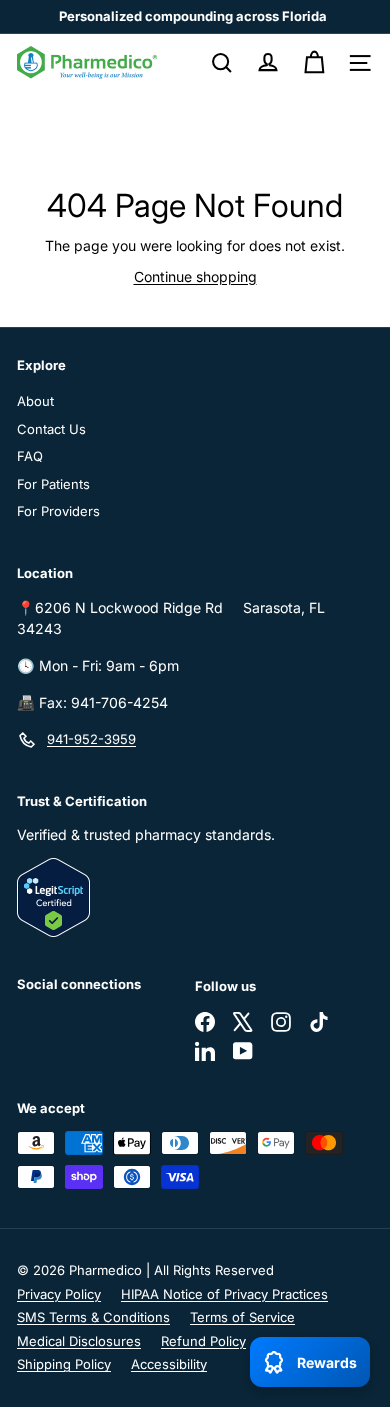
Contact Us (51, 429)
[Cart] (314, 63)
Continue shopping (195, 276)
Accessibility (169, 1364)
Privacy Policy (59, 1294)
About (35, 401)
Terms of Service (242, 1317)
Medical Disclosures (79, 1341)
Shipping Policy (64, 1364)
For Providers (58, 511)
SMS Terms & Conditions (93, 1317)
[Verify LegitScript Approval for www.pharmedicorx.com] (195, 897)
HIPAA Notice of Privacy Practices (224, 1294)
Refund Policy (203, 1341)
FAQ (30, 456)
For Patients (53, 484)
